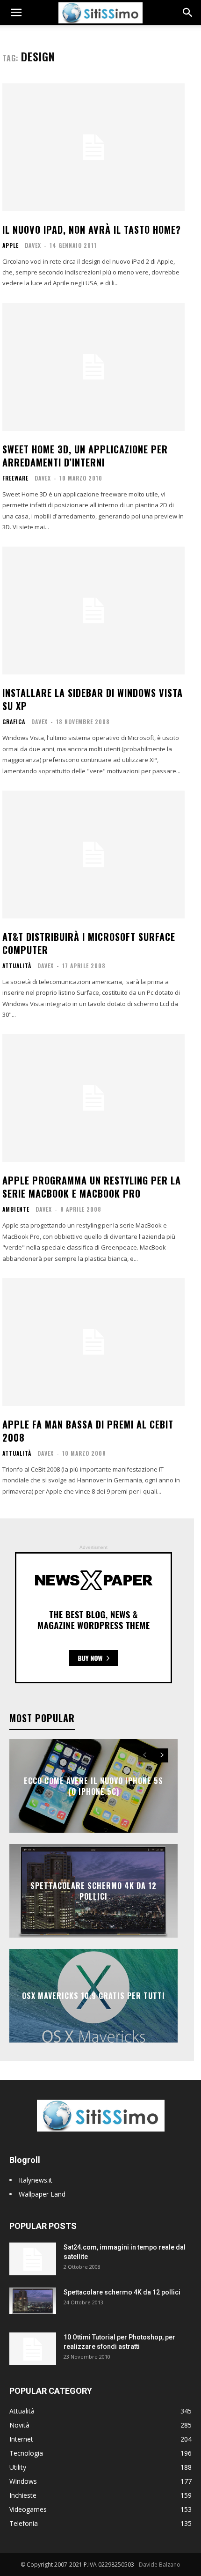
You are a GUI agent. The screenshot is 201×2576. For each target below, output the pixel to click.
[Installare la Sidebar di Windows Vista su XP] (93, 611)
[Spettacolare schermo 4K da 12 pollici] (33, 2301)
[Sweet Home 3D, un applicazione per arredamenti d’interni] (93, 367)
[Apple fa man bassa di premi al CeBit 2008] (93, 1342)
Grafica (14, 722)
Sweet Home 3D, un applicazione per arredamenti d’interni (85, 456)
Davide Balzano (160, 2565)
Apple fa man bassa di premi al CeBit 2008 (88, 1431)
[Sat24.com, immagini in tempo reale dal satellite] (33, 2259)
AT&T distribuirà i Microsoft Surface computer (89, 943)
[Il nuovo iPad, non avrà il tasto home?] (93, 147)
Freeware (15, 478)
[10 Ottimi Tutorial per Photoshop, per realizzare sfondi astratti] (33, 2349)
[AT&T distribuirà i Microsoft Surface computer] (93, 855)
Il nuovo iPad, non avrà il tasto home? (92, 229)
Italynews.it (36, 2180)
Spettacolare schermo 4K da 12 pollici (93, 1891)
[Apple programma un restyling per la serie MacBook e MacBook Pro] (93, 1098)
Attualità (17, 966)
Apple (11, 245)
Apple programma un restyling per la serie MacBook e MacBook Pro (92, 1187)
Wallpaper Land (42, 2194)
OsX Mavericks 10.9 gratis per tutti (93, 1996)
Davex (33, 245)
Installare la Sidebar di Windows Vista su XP (93, 699)
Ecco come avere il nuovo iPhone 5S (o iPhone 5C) (93, 1786)
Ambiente (16, 1209)
